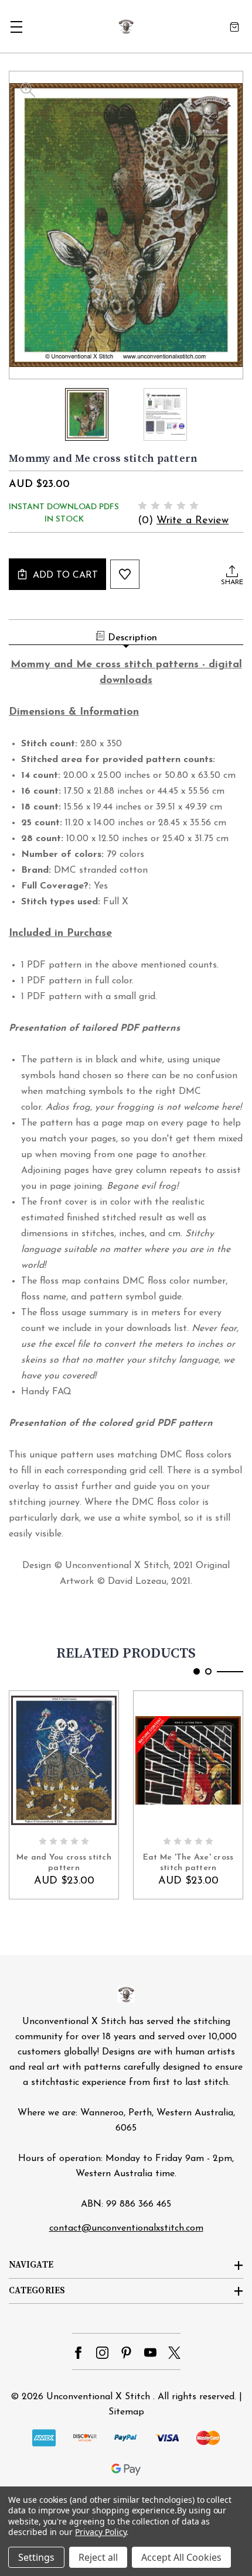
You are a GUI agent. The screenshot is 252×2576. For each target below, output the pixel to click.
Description (132, 638)
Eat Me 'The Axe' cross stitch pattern (188, 1863)
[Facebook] (78, 2353)
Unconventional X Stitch (98, 2397)
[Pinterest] (126, 2353)
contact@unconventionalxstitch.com (126, 2228)
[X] (174, 2353)
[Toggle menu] (16, 27)
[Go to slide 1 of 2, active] (197, 1671)
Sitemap (126, 2412)
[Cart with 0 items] (234, 27)
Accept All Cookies (181, 2557)
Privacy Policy (101, 2532)
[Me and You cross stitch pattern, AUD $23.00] (64, 1760)
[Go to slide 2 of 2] (208, 1671)
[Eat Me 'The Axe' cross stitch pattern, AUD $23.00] (188, 1760)
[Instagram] (102, 2353)
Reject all (98, 2557)
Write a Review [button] (193, 521)
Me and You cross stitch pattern (64, 1863)
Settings (36, 2557)
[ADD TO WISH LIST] (125, 574)
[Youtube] (150, 2353)
